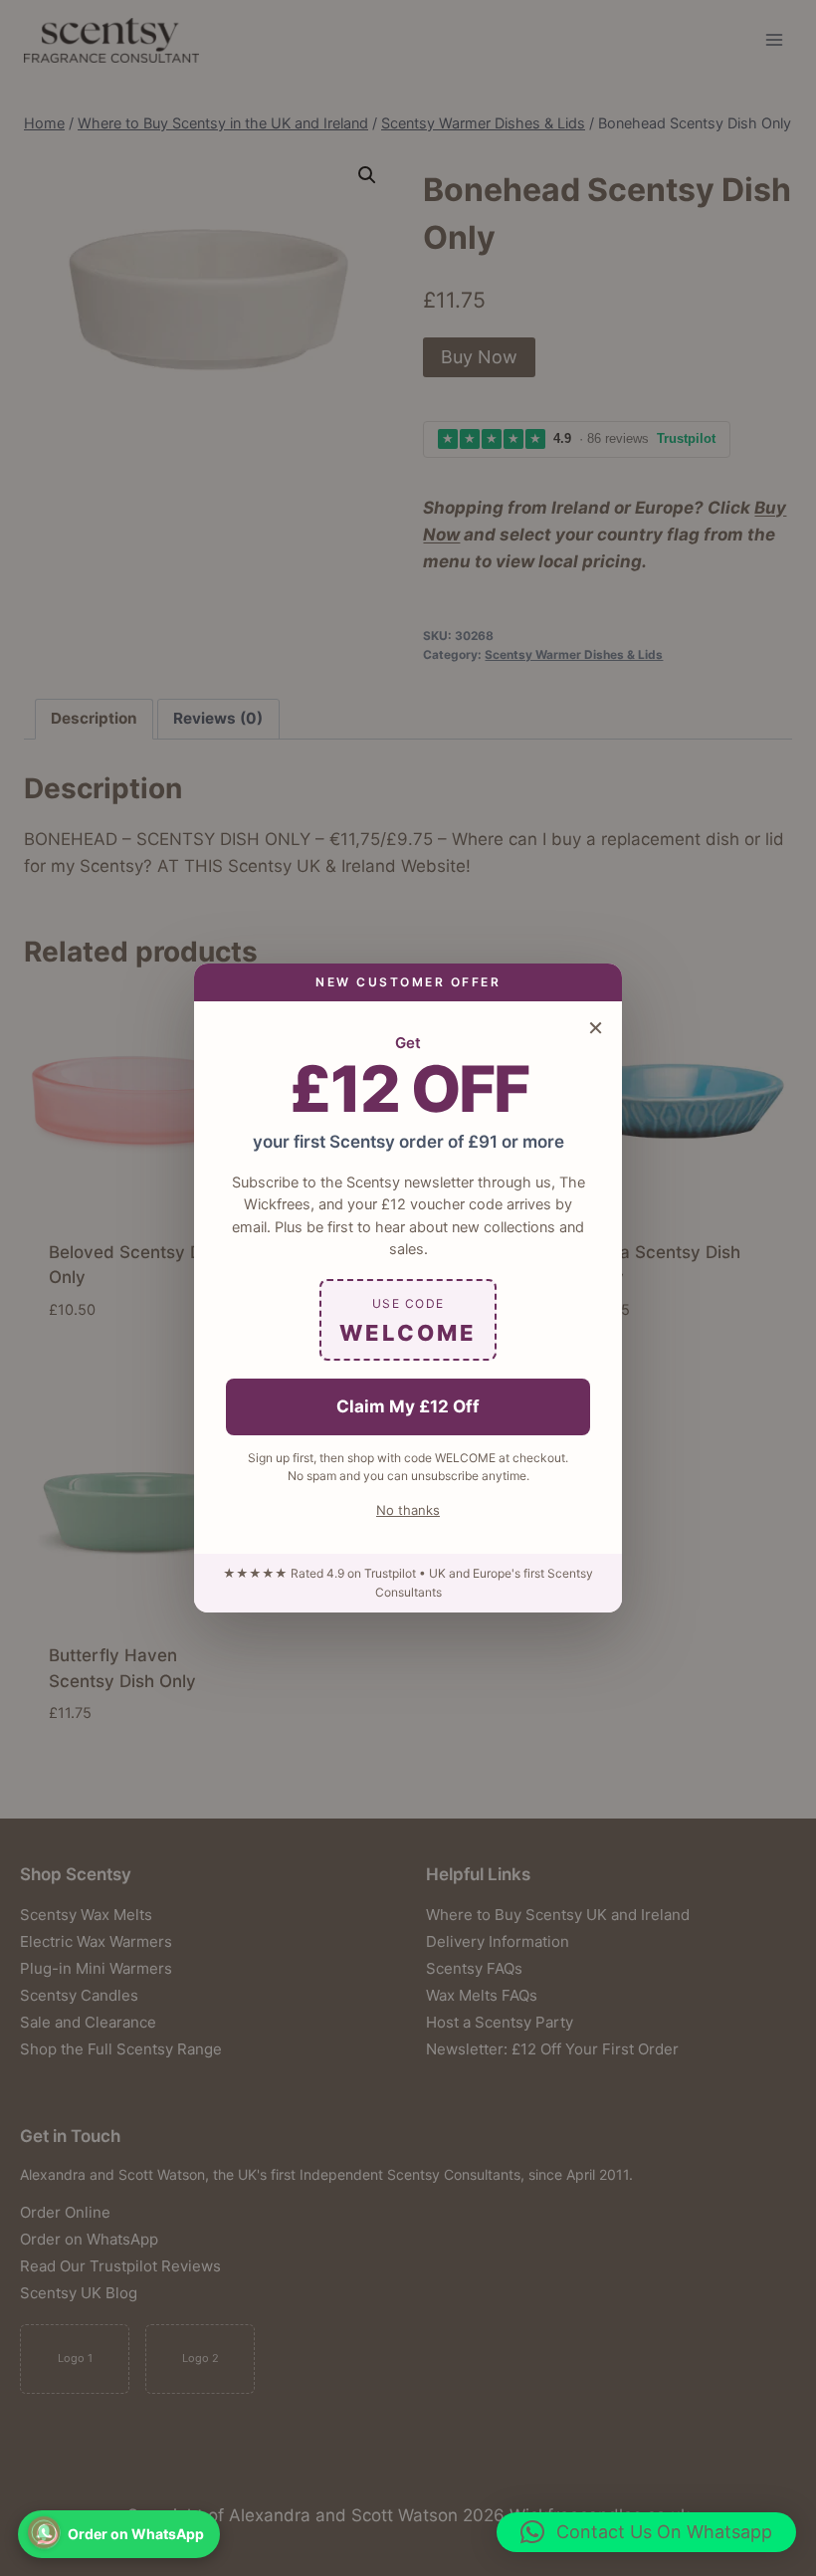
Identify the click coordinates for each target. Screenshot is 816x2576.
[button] (646, 2532)
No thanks (408, 1510)
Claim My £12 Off (408, 1406)
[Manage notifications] (44, 2532)
